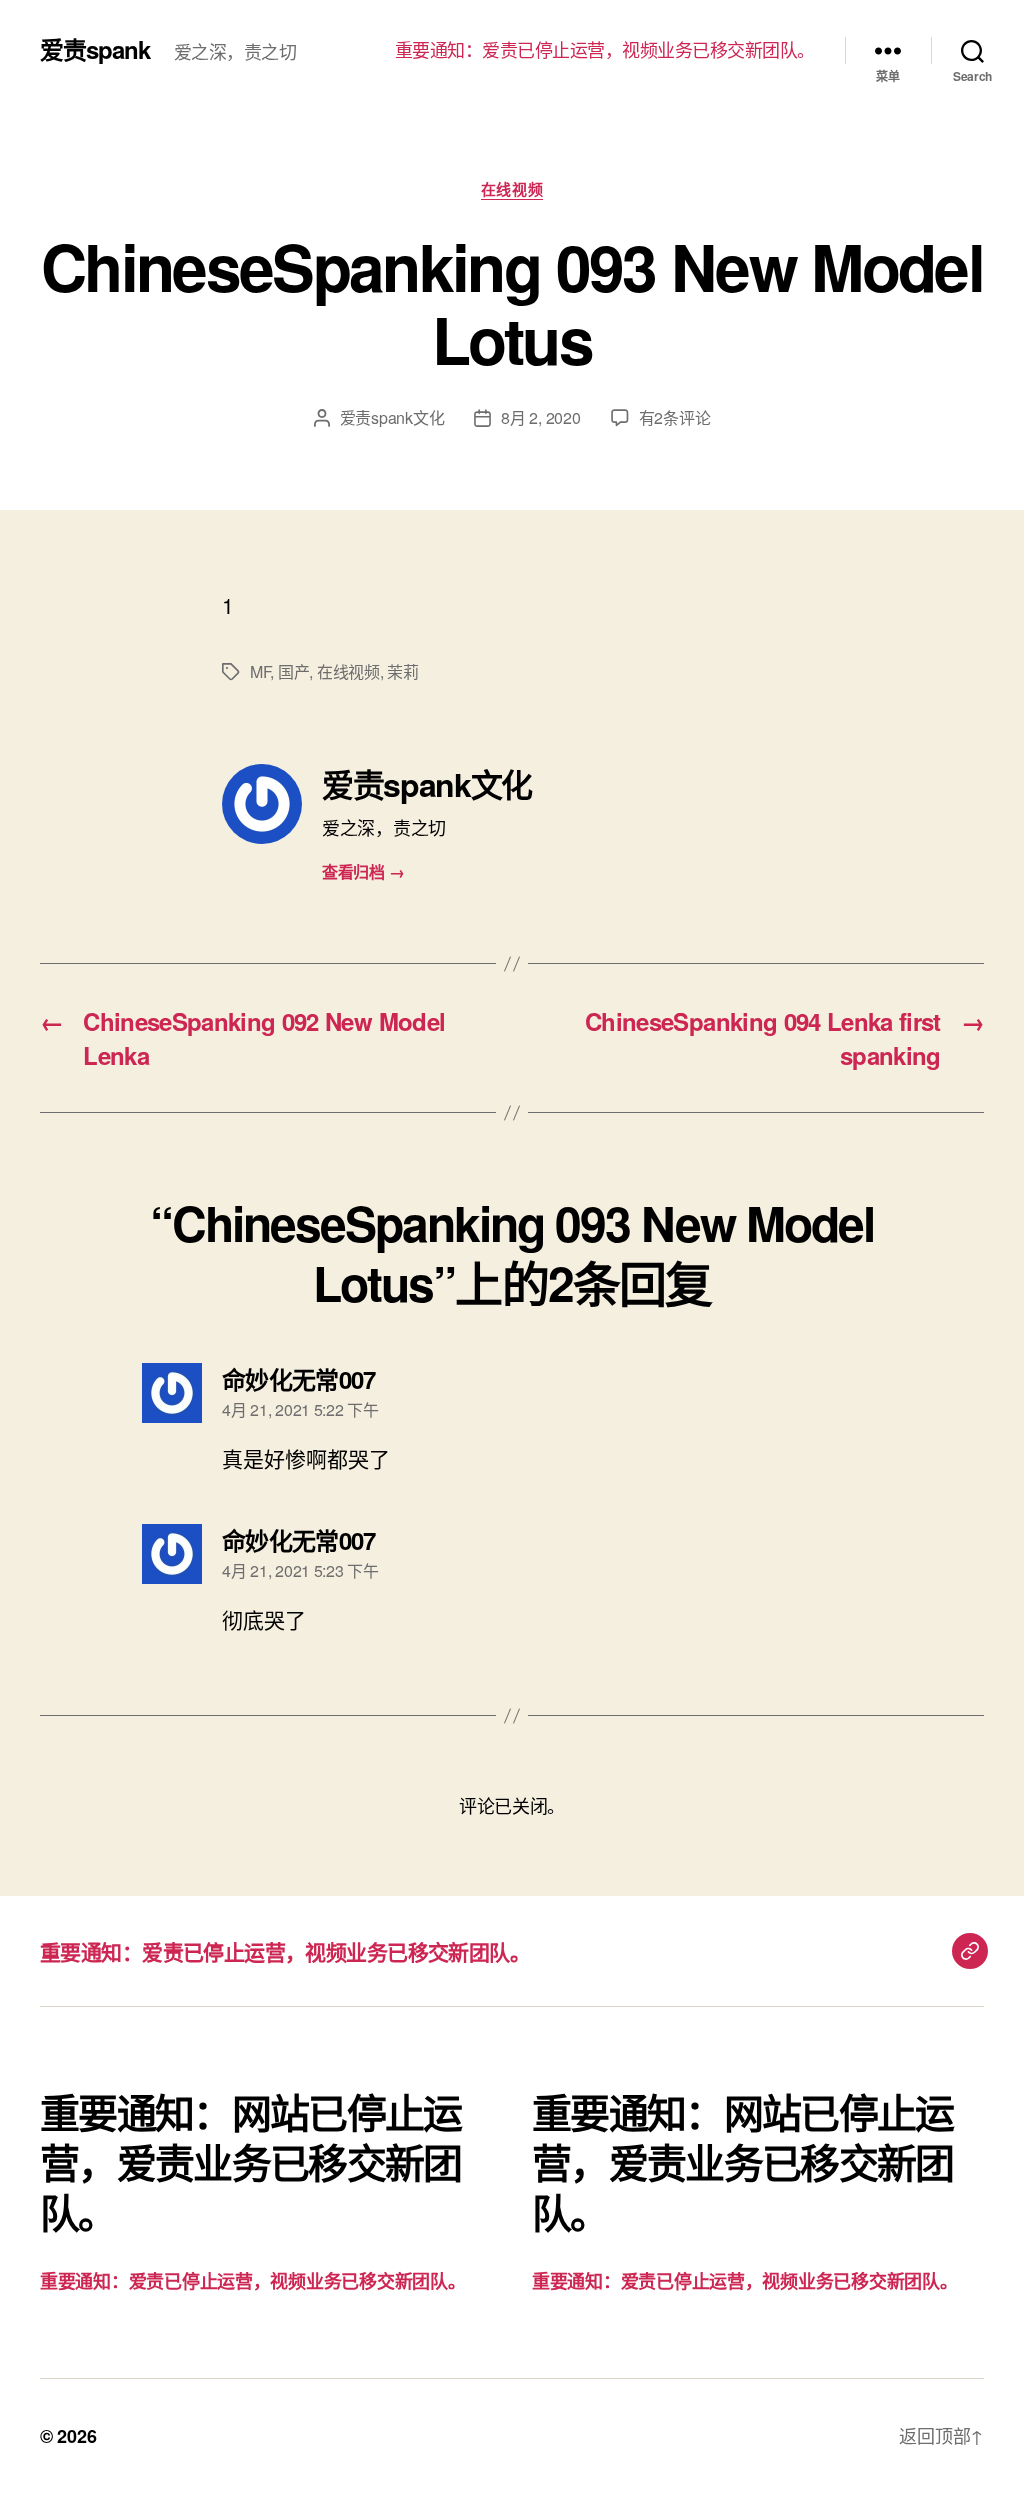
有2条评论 (675, 417)
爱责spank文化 (392, 417)
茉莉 (402, 671)
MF (260, 671)
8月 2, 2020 (540, 417)
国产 (293, 671)
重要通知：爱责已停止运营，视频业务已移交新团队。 (605, 50)
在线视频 (512, 190)
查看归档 (363, 871)
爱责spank (95, 49)
